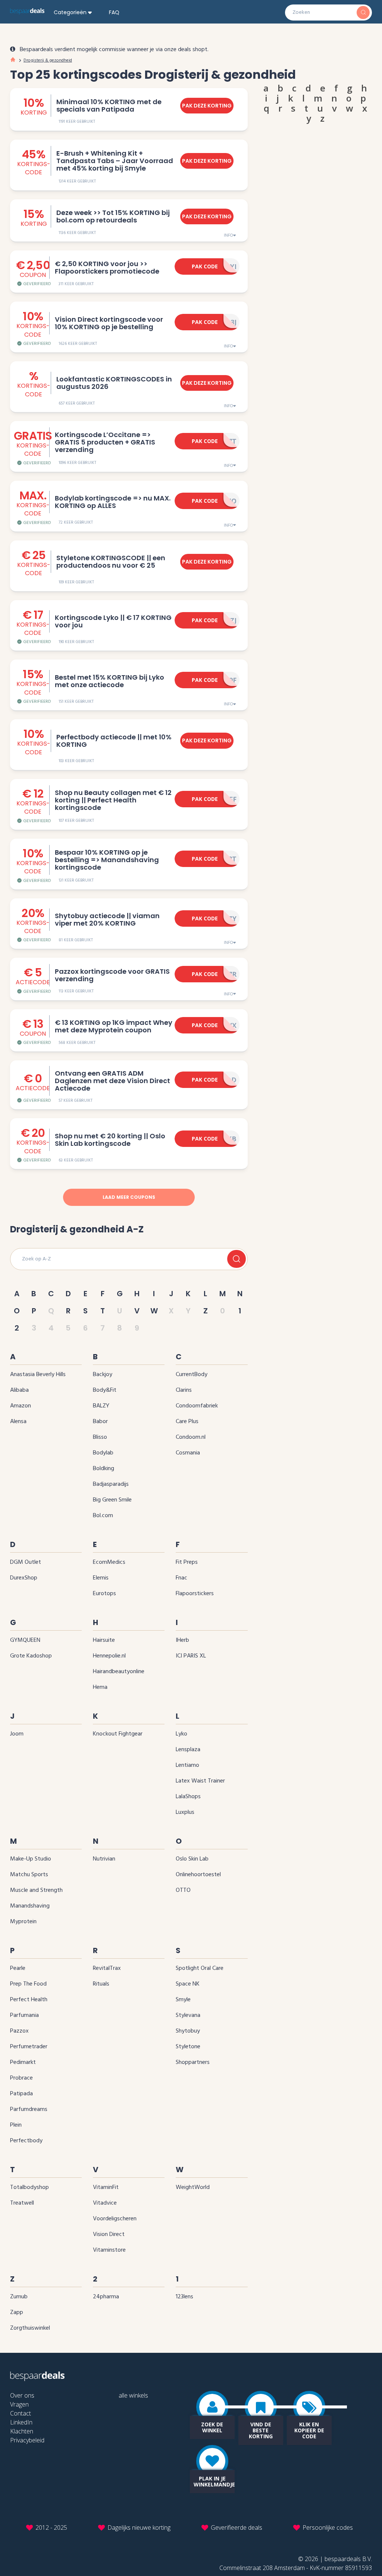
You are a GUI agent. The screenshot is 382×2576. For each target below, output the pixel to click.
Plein (16, 2125)
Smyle (183, 2000)
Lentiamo (187, 1765)
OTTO (183, 1890)
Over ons (22, 2395)
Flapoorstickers (195, 1594)
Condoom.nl (191, 1437)
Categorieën (70, 12)
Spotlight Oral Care (200, 1968)
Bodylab (103, 1453)
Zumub (19, 2297)
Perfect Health (29, 2000)
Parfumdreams (29, 2109)
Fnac (181, 1578)
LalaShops (188, 1797)
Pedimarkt (23, 2062)
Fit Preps (187, 1562)
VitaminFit (106, 2187)
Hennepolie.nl (109, 1656)
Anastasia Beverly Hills (38, 1375)
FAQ (114, 12)
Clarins (184, 1390)
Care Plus (187, 1422)
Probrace (21, 2078)
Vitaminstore (109, 2250)
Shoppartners (193, 2062)
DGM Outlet (26, 1562)
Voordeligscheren (115, 2219)
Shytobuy (188, 2031)
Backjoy (103, 1375)
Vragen (19, 2404)
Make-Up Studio (31, 1859)
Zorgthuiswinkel (30, 2328)
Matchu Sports (29, 1875)
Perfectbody (26, 2141)
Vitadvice (105, 2203)
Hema (100, 1687)
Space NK (188, 1984)
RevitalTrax (107, 1968)
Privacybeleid (27, 2440)
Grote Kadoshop (31, 1656)
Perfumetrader (29, 2047)
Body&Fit (105, 1390)
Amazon (21, 1406)
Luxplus (185, 1812)
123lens (184, 2297)
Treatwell (22, 2203)
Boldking (104, 1469)
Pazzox (19, 2031)
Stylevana (188, 2015)
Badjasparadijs (111, 1484)
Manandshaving (30, 1906)
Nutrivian (104, 1859)
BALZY (101, 1406)
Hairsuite (104, 1640)
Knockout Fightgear (118, 1734)
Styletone (188, 2047)
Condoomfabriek (197, 1406)
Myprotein (23, 1922)
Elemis (101, 1578)
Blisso (100, 1437)
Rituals (101, 1984)
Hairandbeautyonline (119, 1672)
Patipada (21, 2094)
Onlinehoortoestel (198, 1875)
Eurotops (104, 1594)
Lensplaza (188, 1750)
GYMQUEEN (25, 1640)
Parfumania (24, 2015)
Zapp (17, 2313)
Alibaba (19, 1390)
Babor (100, 1422)
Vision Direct (109, 2234)
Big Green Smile (112, 1500)
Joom (17, 1734)
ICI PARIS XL (191, 1656)
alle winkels (133, 2395)
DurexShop (24, 1578)
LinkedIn (21, 2422)
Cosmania (188, 1453)
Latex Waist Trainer (200, 1781)
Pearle (18, 1968)
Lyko (181, 1734)
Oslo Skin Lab (192, 1859)
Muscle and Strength (36, 1890)
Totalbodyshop (29, 2187)
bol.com (103, 1516)
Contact (21, 2413)
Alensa (18, 1422)
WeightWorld (193, 2187)
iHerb (182, 1640)
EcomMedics (109, 1562)
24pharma (106, 2297)
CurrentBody (192, 1375)
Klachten (22, 2431)
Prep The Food (28, 1984)
